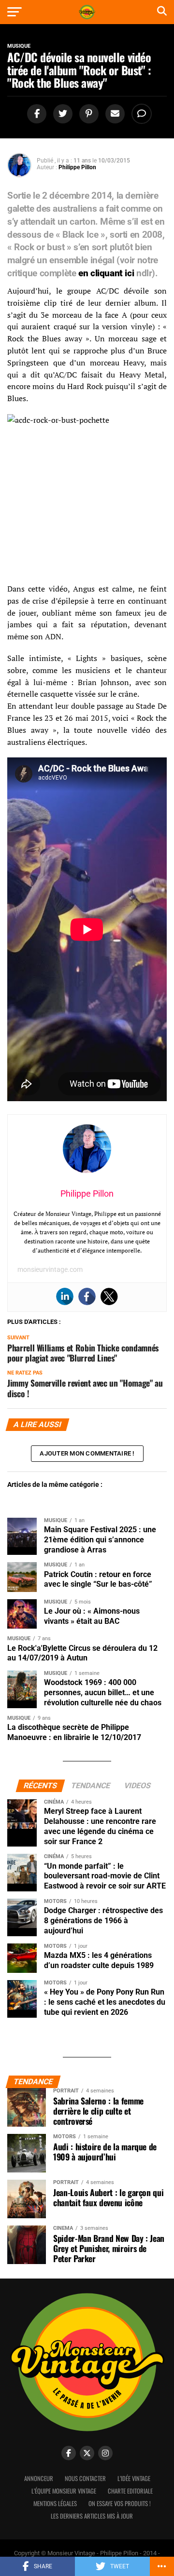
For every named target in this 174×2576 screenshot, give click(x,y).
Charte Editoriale (130, 2491)
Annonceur (39, 2478)
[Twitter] (109, 1296)
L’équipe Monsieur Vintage (64, 2491)
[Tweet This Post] (61, 114)
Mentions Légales (55, 2503)
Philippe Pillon (77, 167)
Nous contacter (85, 2478)
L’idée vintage (134, 2478)
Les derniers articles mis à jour (92, 2516)
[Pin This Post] (87, 114)
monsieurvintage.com (50, 1269)
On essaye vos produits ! (120, 2503)
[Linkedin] (65, 1296)
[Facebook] (87, 1296)
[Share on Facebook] (35, 114)
